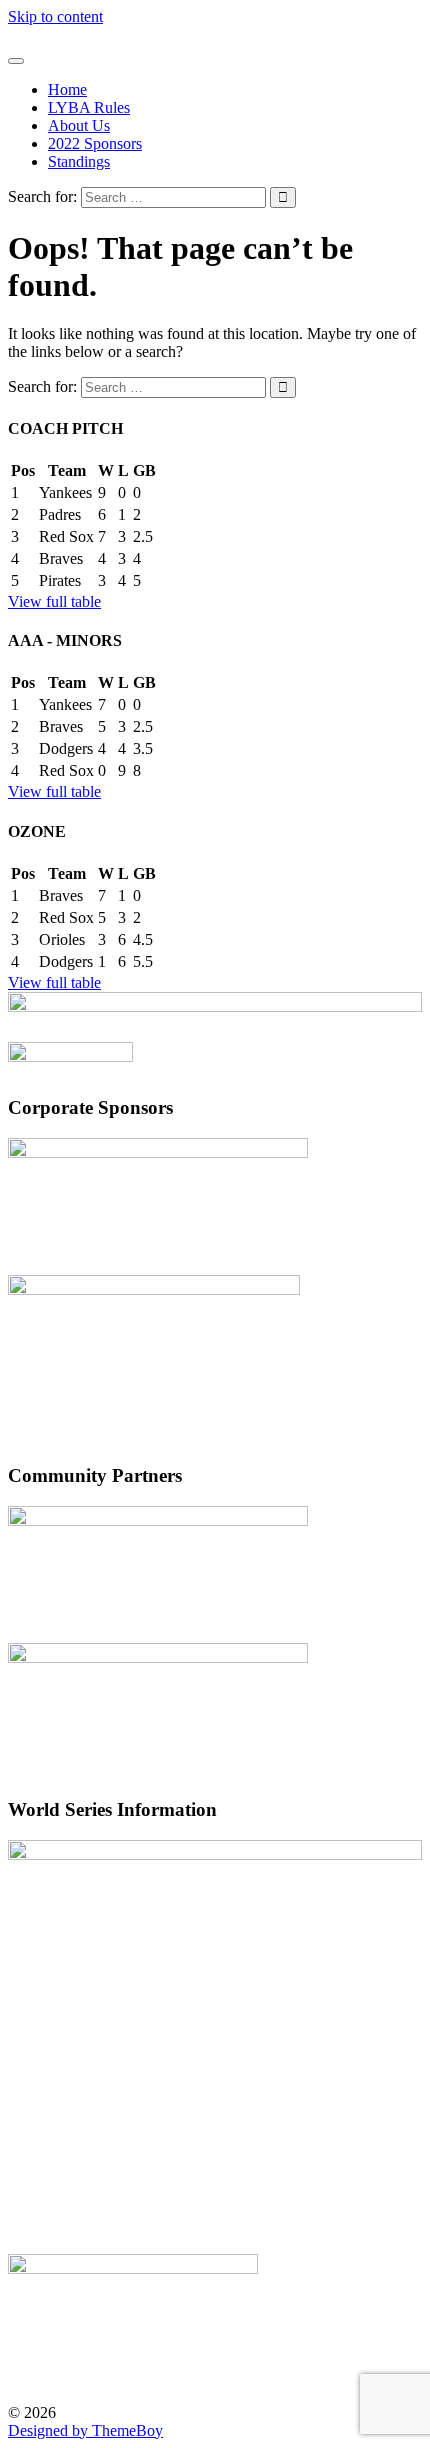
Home (67, 89)
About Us (79, 125)
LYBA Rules (89, 107)
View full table (54, 601)
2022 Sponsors (95, 143)
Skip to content (55, 16)
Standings (79, 161)
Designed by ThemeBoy (85, 2430)
